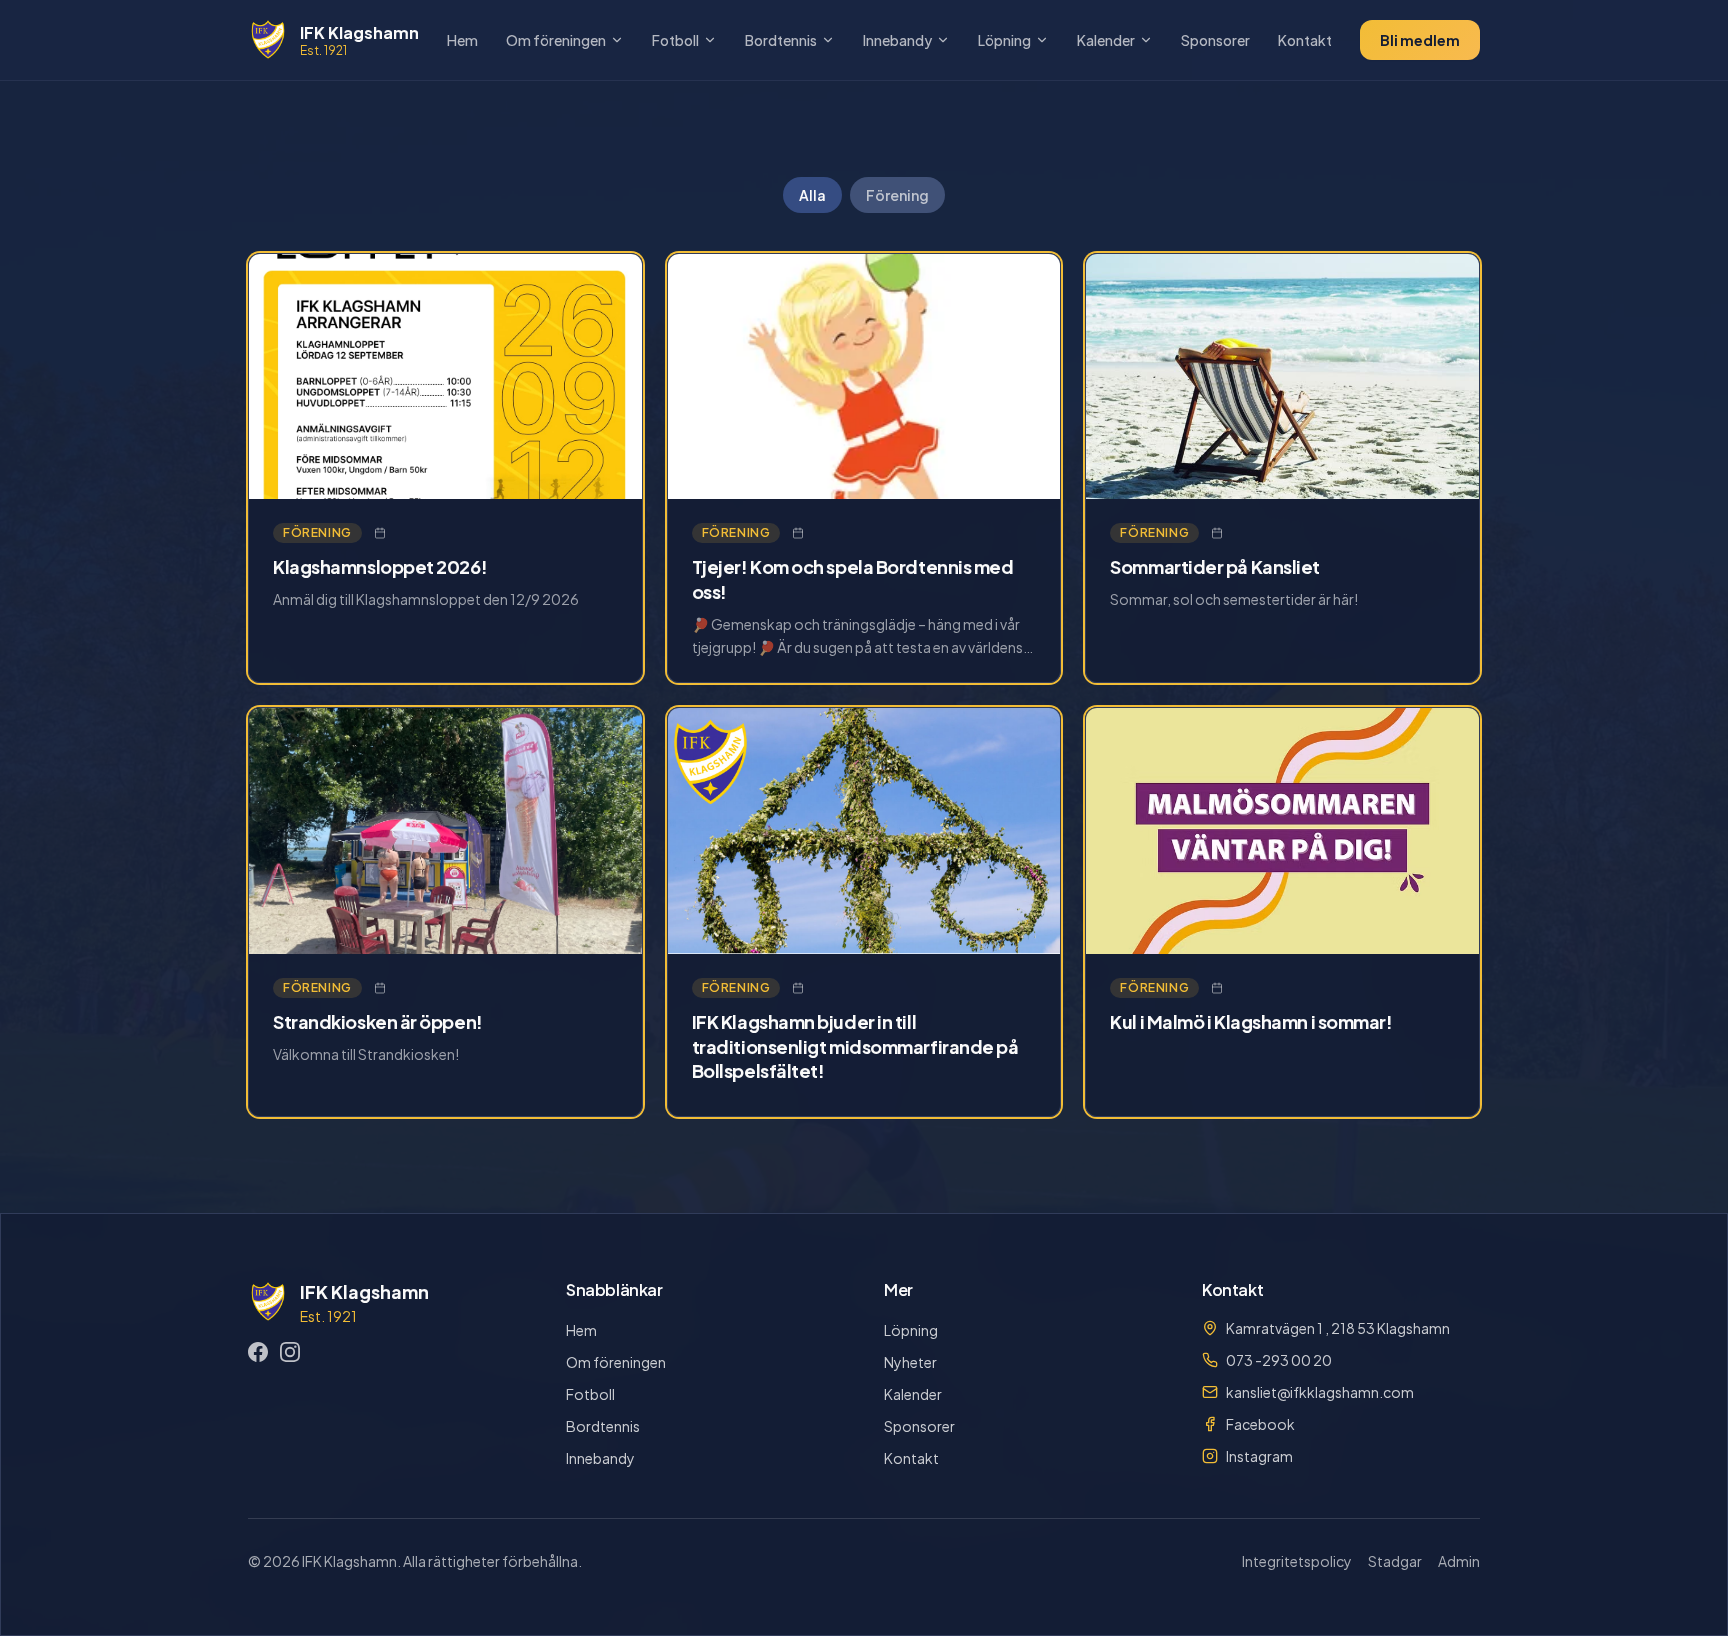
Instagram (1259, 1456)
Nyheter (910, 1362)
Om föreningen (556, 40)
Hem (462, 40)
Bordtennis (781, 40)
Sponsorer (1215, 40)
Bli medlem (1420, 40)
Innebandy (897, 40)
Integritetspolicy (1297, 1561)
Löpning (1004, 40)
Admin (1459, 1561)
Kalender (1106, 40)
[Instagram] (290, 1352)
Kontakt (1305, 40)
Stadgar (1395, 1561)
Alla (812, 195)
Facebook (1260, 1424)
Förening (897, 195)
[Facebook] (258, 1352)
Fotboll (675, 40)
